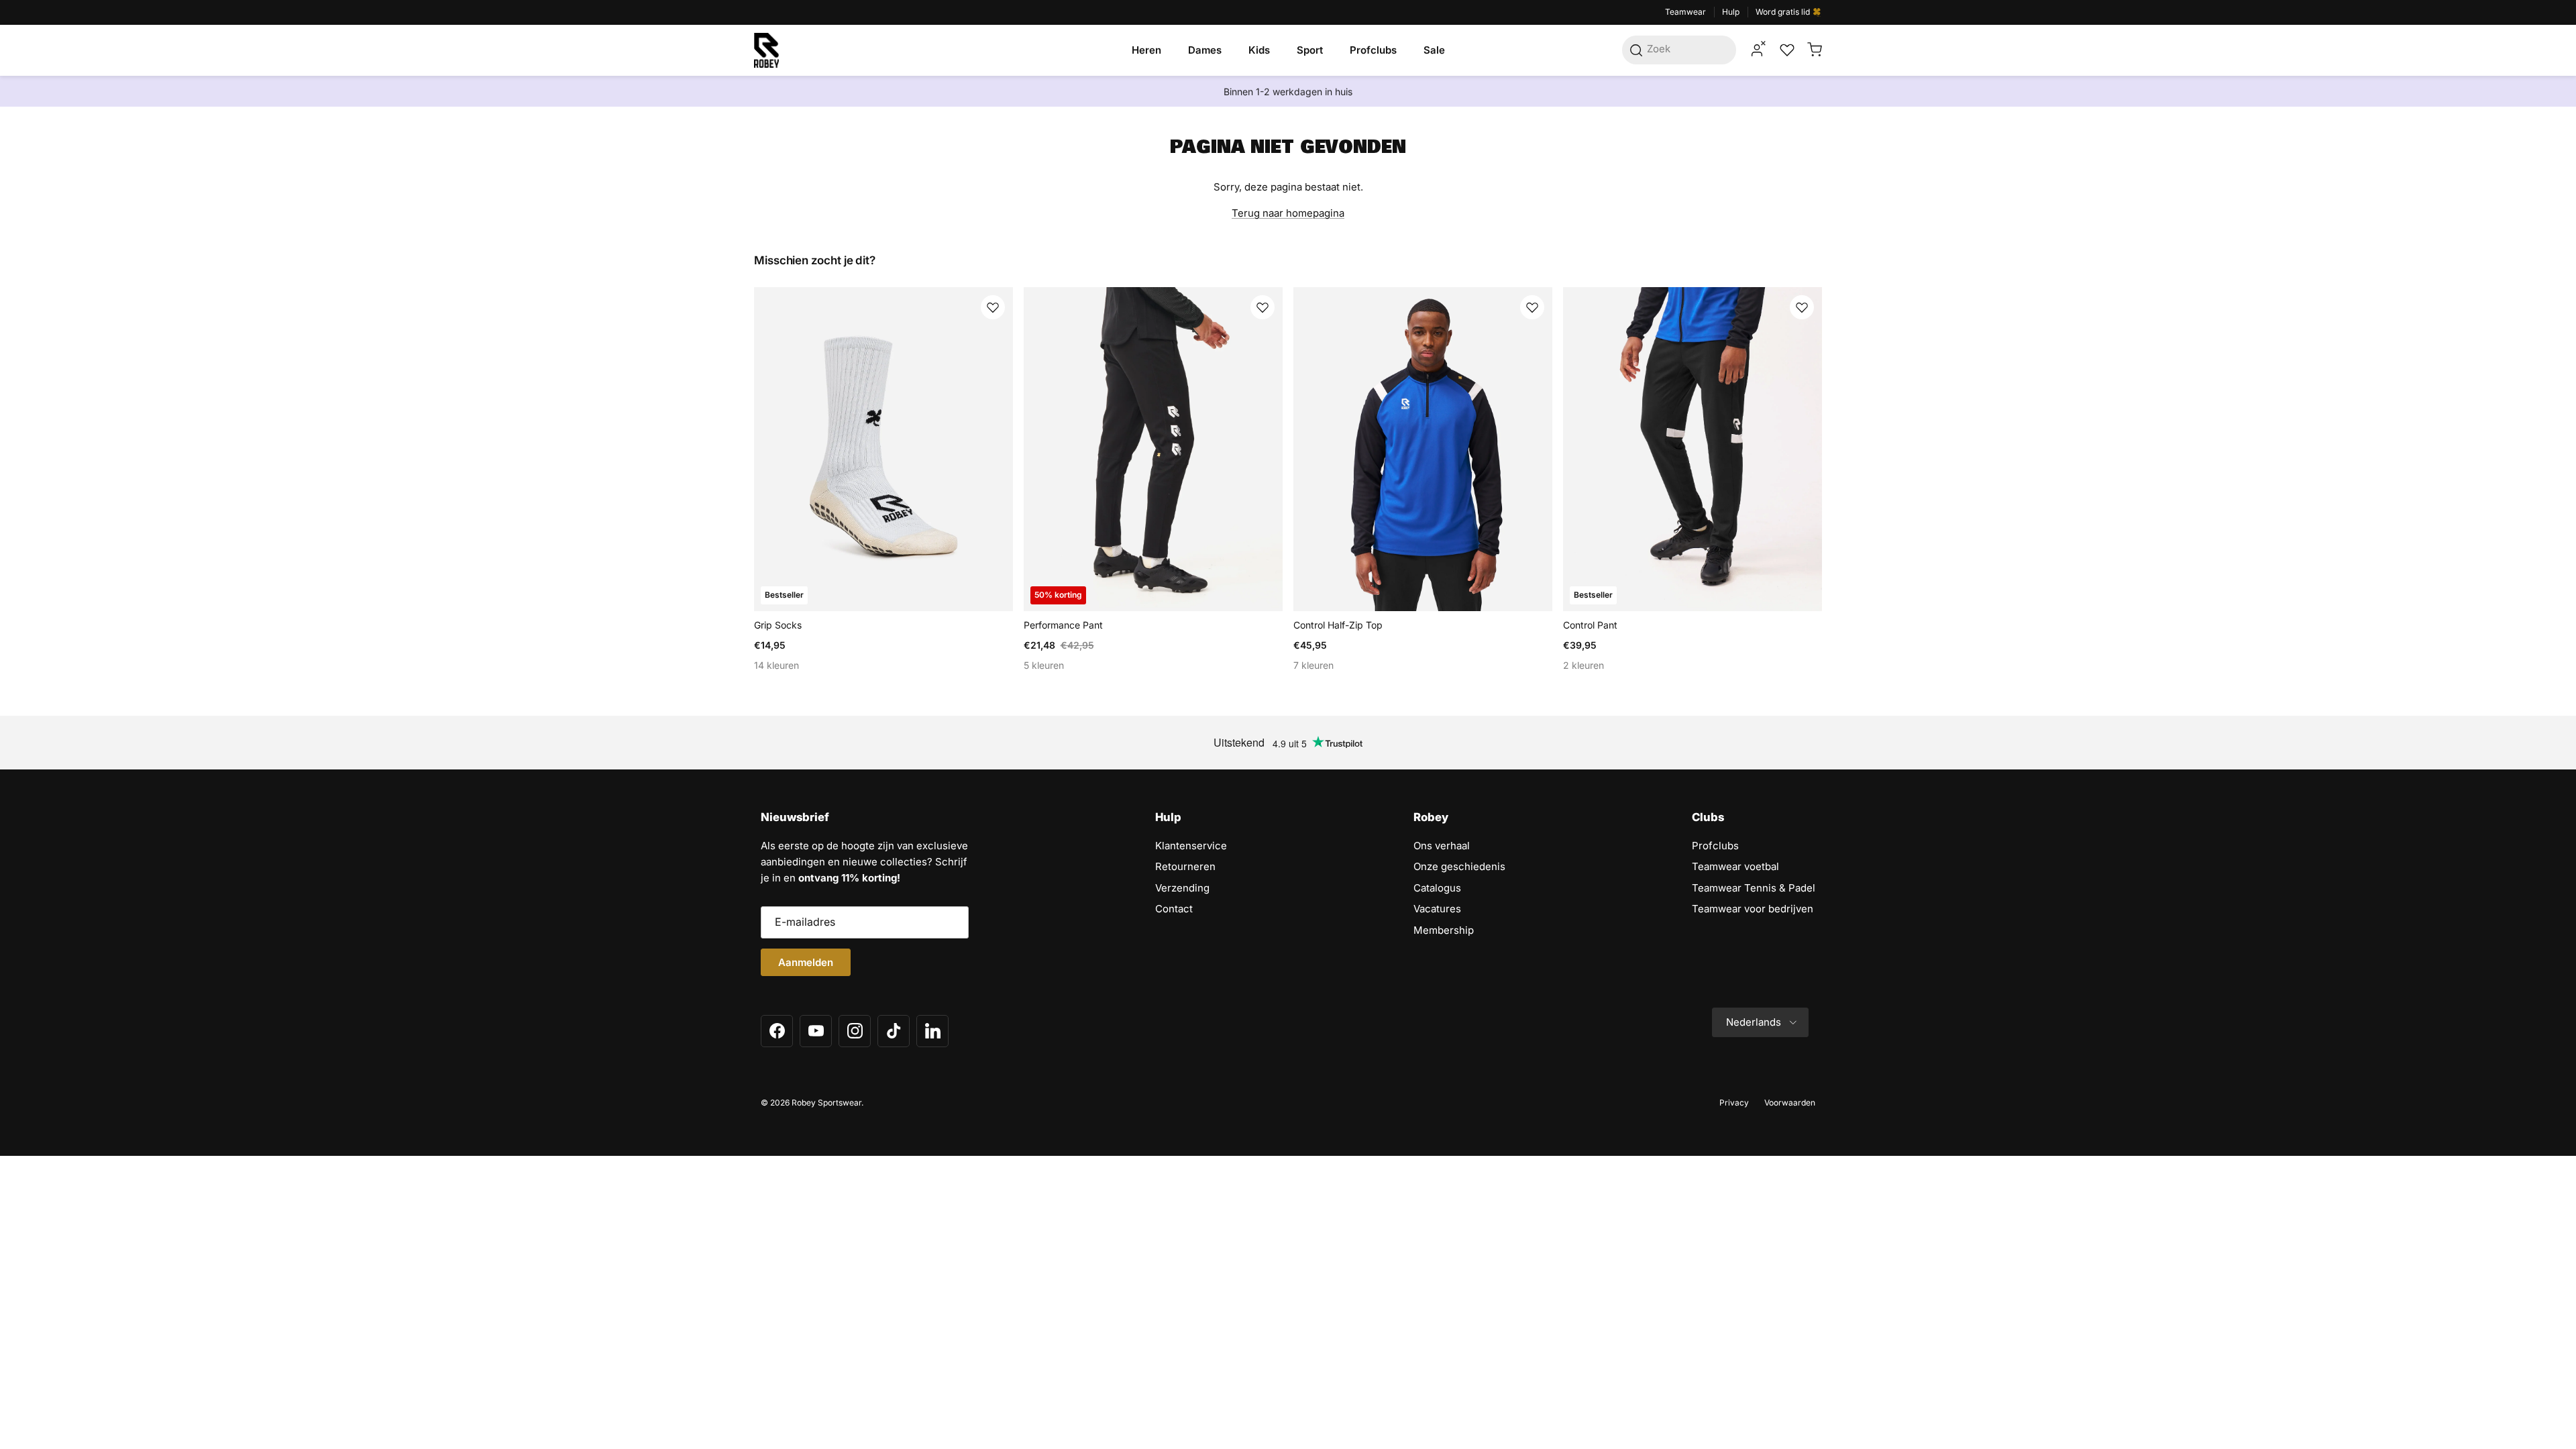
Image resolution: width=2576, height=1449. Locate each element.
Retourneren (1185, 866)
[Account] (1757, 50)
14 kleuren (776, 665)
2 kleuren (1584, 665)
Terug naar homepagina (1288, 213)
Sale (1434, 50)
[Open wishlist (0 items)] (1786, 50)
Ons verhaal (1442, 846)
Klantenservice (1191, 846)
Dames (1205, 50)
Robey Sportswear (826, 1103)
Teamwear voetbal (1735, 866)
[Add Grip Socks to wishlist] (993, 307)
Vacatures (1437, 909)
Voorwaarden (1790, 1103)
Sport (1310, 50)
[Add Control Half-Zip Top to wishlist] (1532, 307)
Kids (1259, 50)
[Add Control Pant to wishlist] (1802, 307)
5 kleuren (1044, 665)
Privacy (1734, 1103)
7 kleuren (1313, 665)
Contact (1174, 909)
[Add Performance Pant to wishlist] (1263, 307)
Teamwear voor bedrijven (1753, 909)
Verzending (1182, 888)
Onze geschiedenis (1459, 866)
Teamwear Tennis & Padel (1754, 888)
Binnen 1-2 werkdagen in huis (1288, 91)
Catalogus (1437, 888)
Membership (1444, 930)
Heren (1146, 50)
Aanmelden (806, 962)
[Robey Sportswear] (766, 50)
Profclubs (1373, 50)
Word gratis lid (1784, 12)
